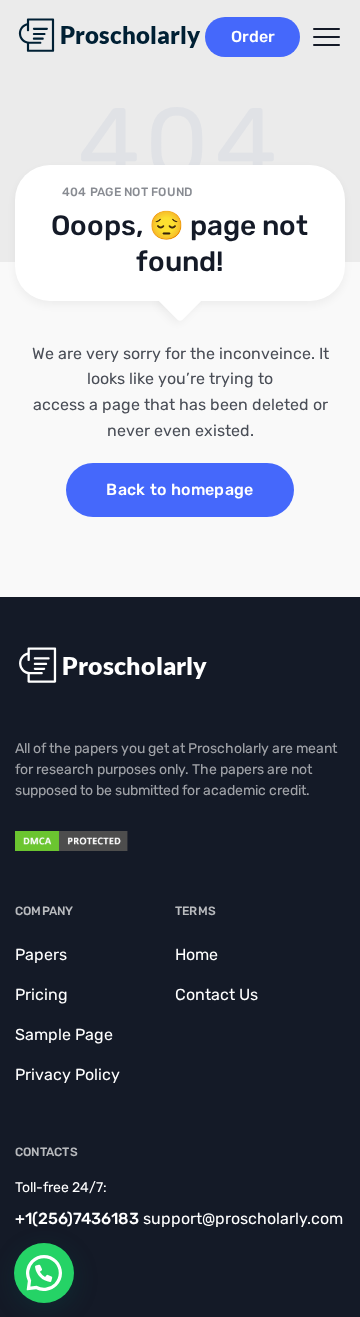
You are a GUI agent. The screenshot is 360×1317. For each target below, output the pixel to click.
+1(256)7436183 (77, 1218)
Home (196, 954)
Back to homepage (179, 489)
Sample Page (64, 1034)
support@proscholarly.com (243, 1218)
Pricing (41, 994)
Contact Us (216, 994)
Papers (41, 954)
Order (253, 36)
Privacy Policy (67, 1074)
